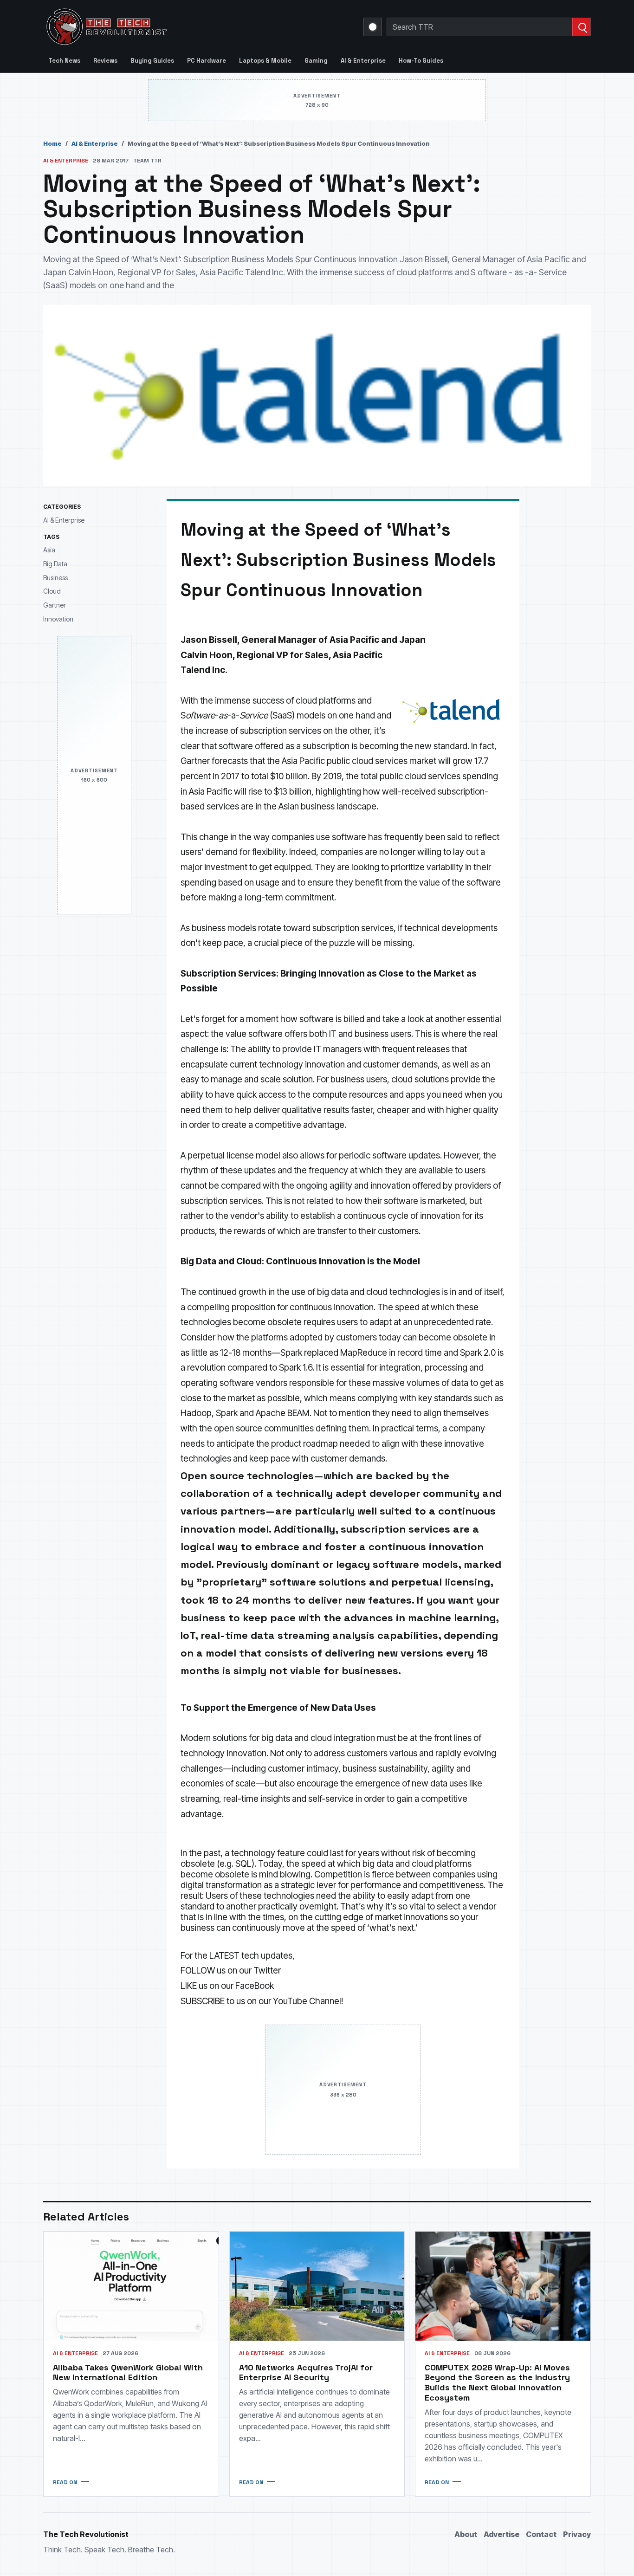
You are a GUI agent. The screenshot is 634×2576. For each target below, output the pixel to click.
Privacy (577, 2534)
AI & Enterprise (363, 61)
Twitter (267, 1971)
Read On (65, 2482)
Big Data (55, 563)
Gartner (55, 605)
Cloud (52, 591)
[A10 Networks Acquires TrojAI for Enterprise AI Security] (317, 2286)
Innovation (58, 618)
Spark (227, 1413)
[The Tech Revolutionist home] (173, 27)
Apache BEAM (283, 1413)
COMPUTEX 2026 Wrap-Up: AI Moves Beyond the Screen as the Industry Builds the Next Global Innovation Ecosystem (497, 2383)
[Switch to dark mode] (373, 27)
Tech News (64, 61)
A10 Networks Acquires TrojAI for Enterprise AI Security (306, 2372)
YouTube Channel (307, 2001)
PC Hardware (207, 61)
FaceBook (255, 1986)
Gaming (316, 61)
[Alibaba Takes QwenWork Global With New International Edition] (131, 2286)
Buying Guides (152, 61)
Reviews (105, 61)
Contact (541, 2534)
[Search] (581, 27)
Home (52, 143)
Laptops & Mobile (265, 61)
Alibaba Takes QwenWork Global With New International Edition (128, 2372)
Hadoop (196, 1413)
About (466, 2534)
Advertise (501, 2534)
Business (55, 577)
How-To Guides (421, 61)
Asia (49, 550)
